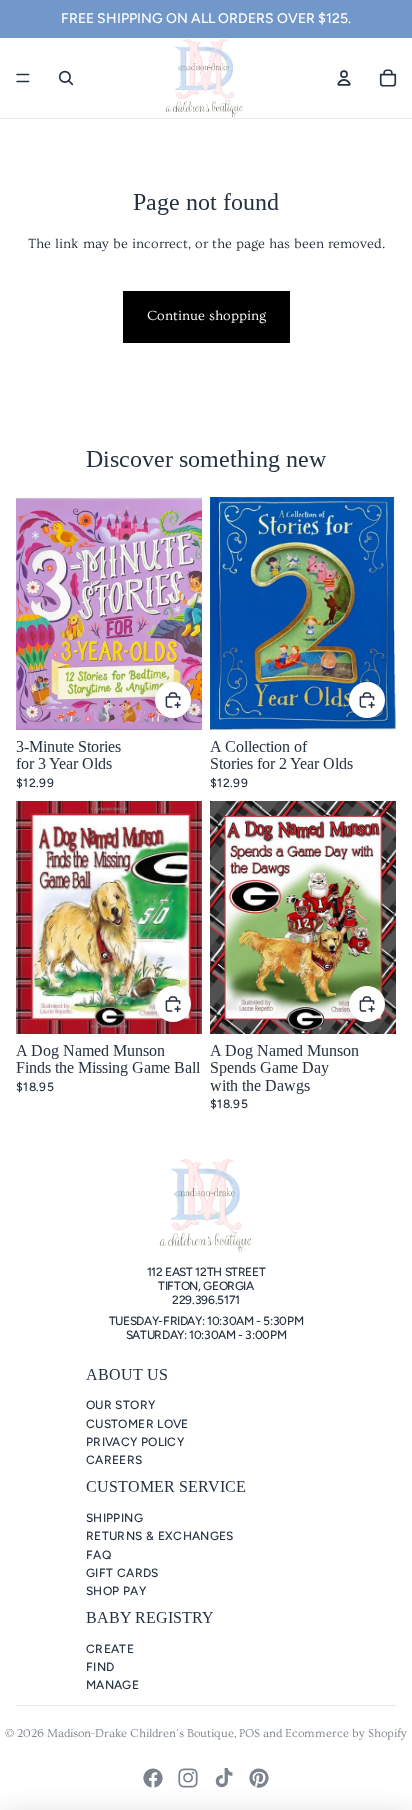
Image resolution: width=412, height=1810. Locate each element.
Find (100, 1667)
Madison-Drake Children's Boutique (140, 1733)
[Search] (66, 78)
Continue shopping (206, 316)
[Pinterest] (259, 1778)
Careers (114, 1460)
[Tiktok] (224, 1778)
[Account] (344, 78)
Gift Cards (122, 1573)
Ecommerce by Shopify (346, 1733)
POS (249, 1733)
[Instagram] (188, 1778)
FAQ (98, 1555)
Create (110, 1649)
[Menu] (23, 78)
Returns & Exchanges (160, 1536)
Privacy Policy (135, 1442)
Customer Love (137, 1424)
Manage (112, 1685)
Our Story (120, 1405)
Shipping (114, 1518)
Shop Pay (116, 1591)
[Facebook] (153, 1778)
